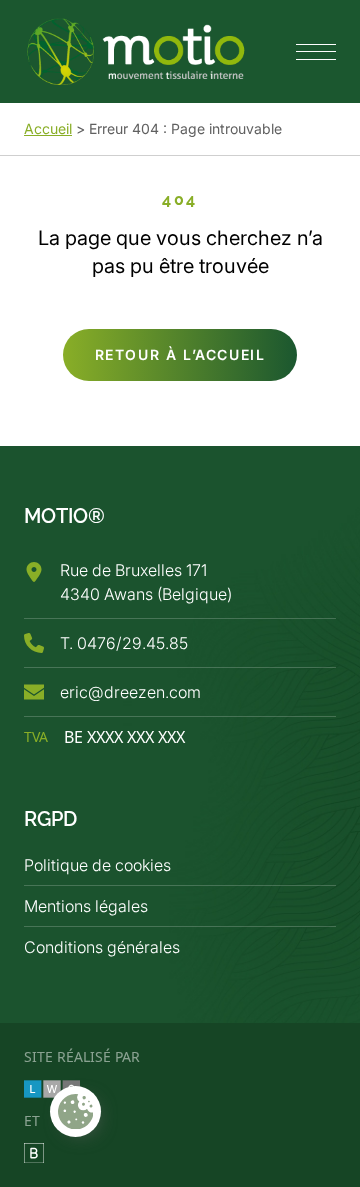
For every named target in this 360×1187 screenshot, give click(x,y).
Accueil (48, 128)
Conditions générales (102, 947)
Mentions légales (86, 906)
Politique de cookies (97, 865)
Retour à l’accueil (180, 354)
